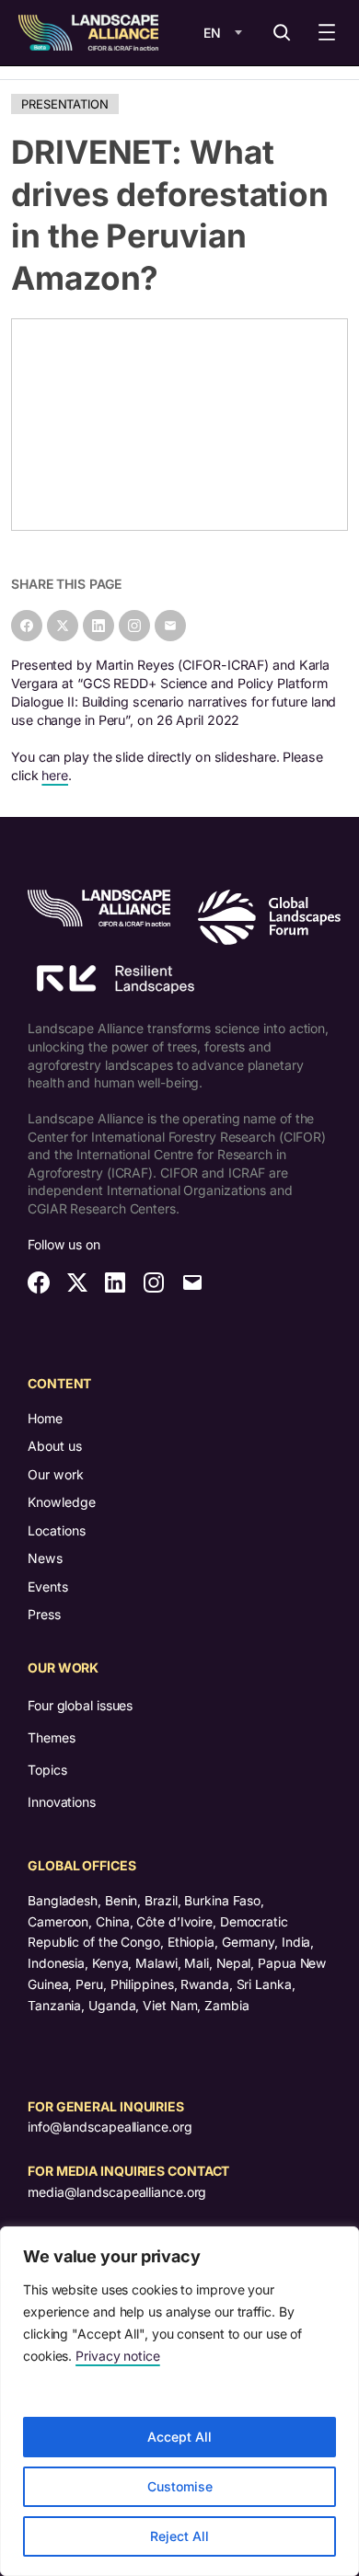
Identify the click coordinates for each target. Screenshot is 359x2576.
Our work (56, 1474)
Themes (51, 1737)
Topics (47, 1770)
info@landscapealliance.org (110, 2127)
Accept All (179, 2437)
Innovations (62, 1802)
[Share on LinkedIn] (98, 626)
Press (44, 1614)
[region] (179, 2401)
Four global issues (80, 1705)
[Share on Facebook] (27, 626)
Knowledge (62, 1502)
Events (48, 1587)
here (55, 775)
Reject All (179, 2536)
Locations (57, 1530)
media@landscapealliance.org (117, 2192)
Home (45, 1418)
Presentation (65, 104)
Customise (180, 2486)
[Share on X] (63, 626)
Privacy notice (118, 2356)
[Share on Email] (170, 626)
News (45, 1558)
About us (55, 1446)
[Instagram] (134, 626)
